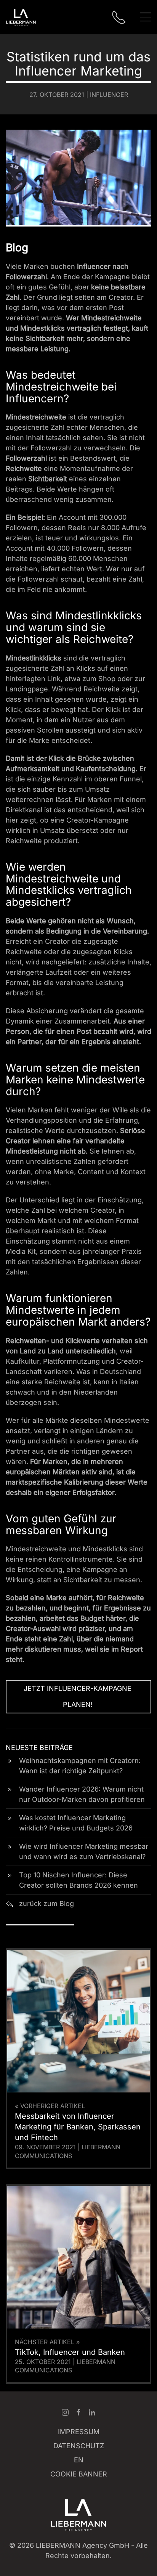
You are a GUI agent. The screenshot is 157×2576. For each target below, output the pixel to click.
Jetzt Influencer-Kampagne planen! (78, 1696)
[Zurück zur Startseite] (21, 17)
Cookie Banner (79, 2474)
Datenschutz (79, 2446)
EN (79, 2460)
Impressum (79, 2432)
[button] (146, 17)
